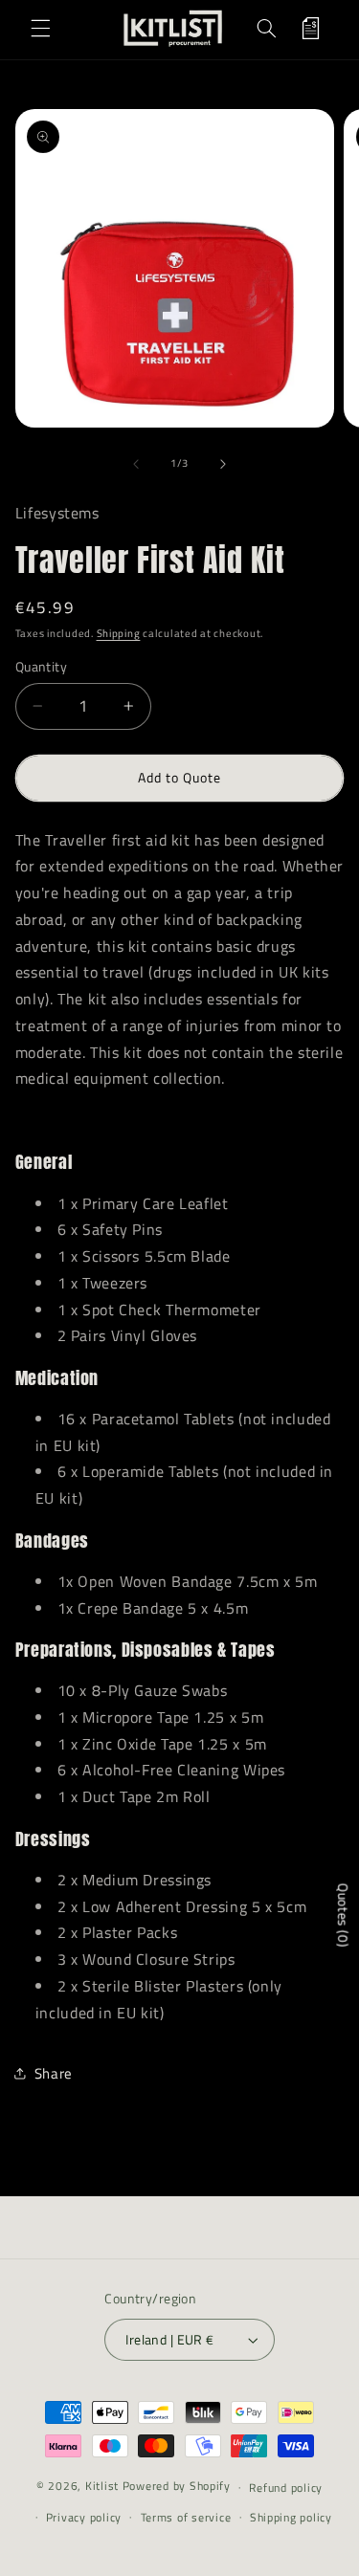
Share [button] (54, 2073)
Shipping (119, 633)
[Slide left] (136, 464)
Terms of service (186, 2517)
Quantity (41, 667)
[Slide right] (223, 464)
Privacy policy (84, 2517)
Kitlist (104, 2487)
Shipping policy (291, 2517)
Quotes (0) (343, 1915)
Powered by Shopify (177, 2487)
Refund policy (286, 2488)
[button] (40, 28)
